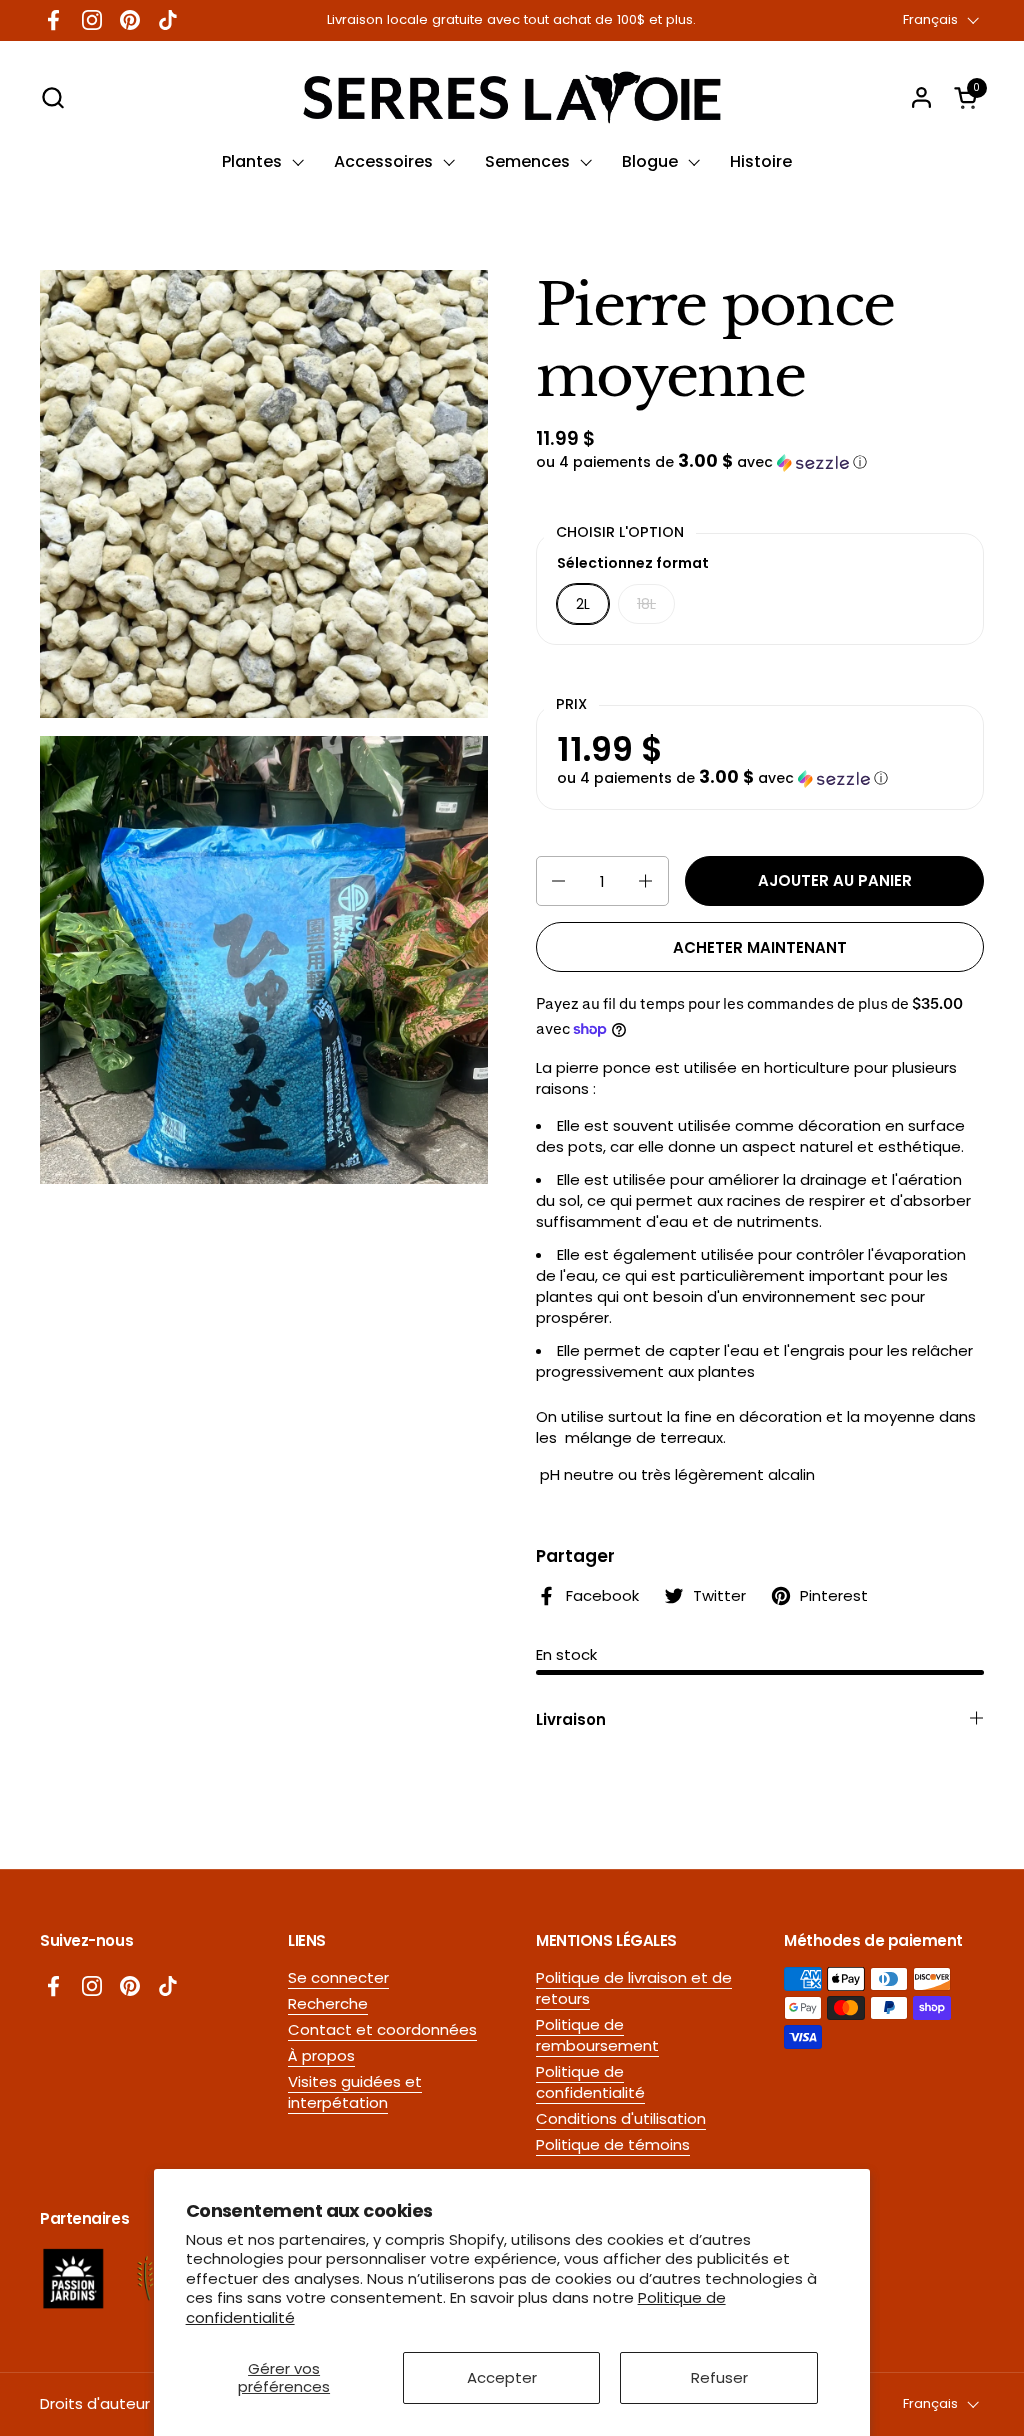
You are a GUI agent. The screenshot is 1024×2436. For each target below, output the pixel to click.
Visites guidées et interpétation (355, 2092)
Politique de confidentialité (590, 2082)
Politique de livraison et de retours (634, 1988)
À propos (321, 2055)
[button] (52, 97)
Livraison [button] (571, 1719)
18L (646, 604)
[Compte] (921, 97)
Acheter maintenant (760, 947)
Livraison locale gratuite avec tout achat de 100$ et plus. (511, 20)
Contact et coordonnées (382, 2029)
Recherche (328, 2003)
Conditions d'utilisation (621, 2118)
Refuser (719, 2377)
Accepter (502, 2377)
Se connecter (338, 1977)
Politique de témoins (613, 2144)
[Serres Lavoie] (511, 97)
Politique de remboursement (597, 2035)
